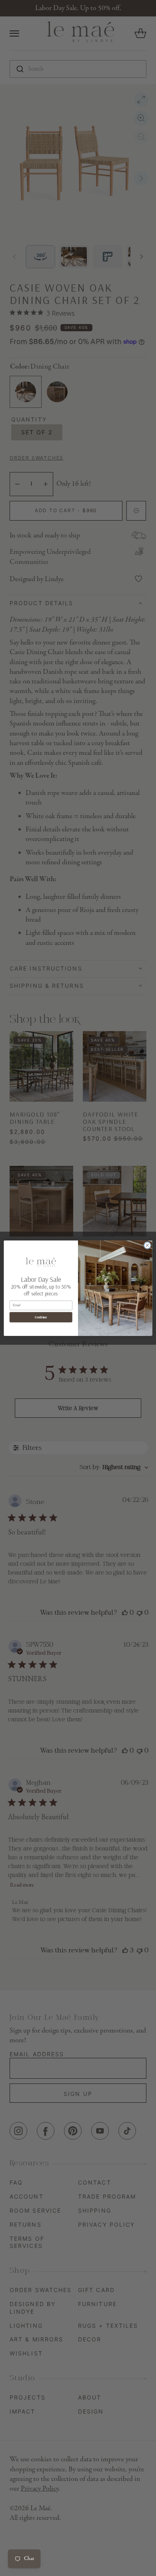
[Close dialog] (147, 1245)
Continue (41, 1317)
